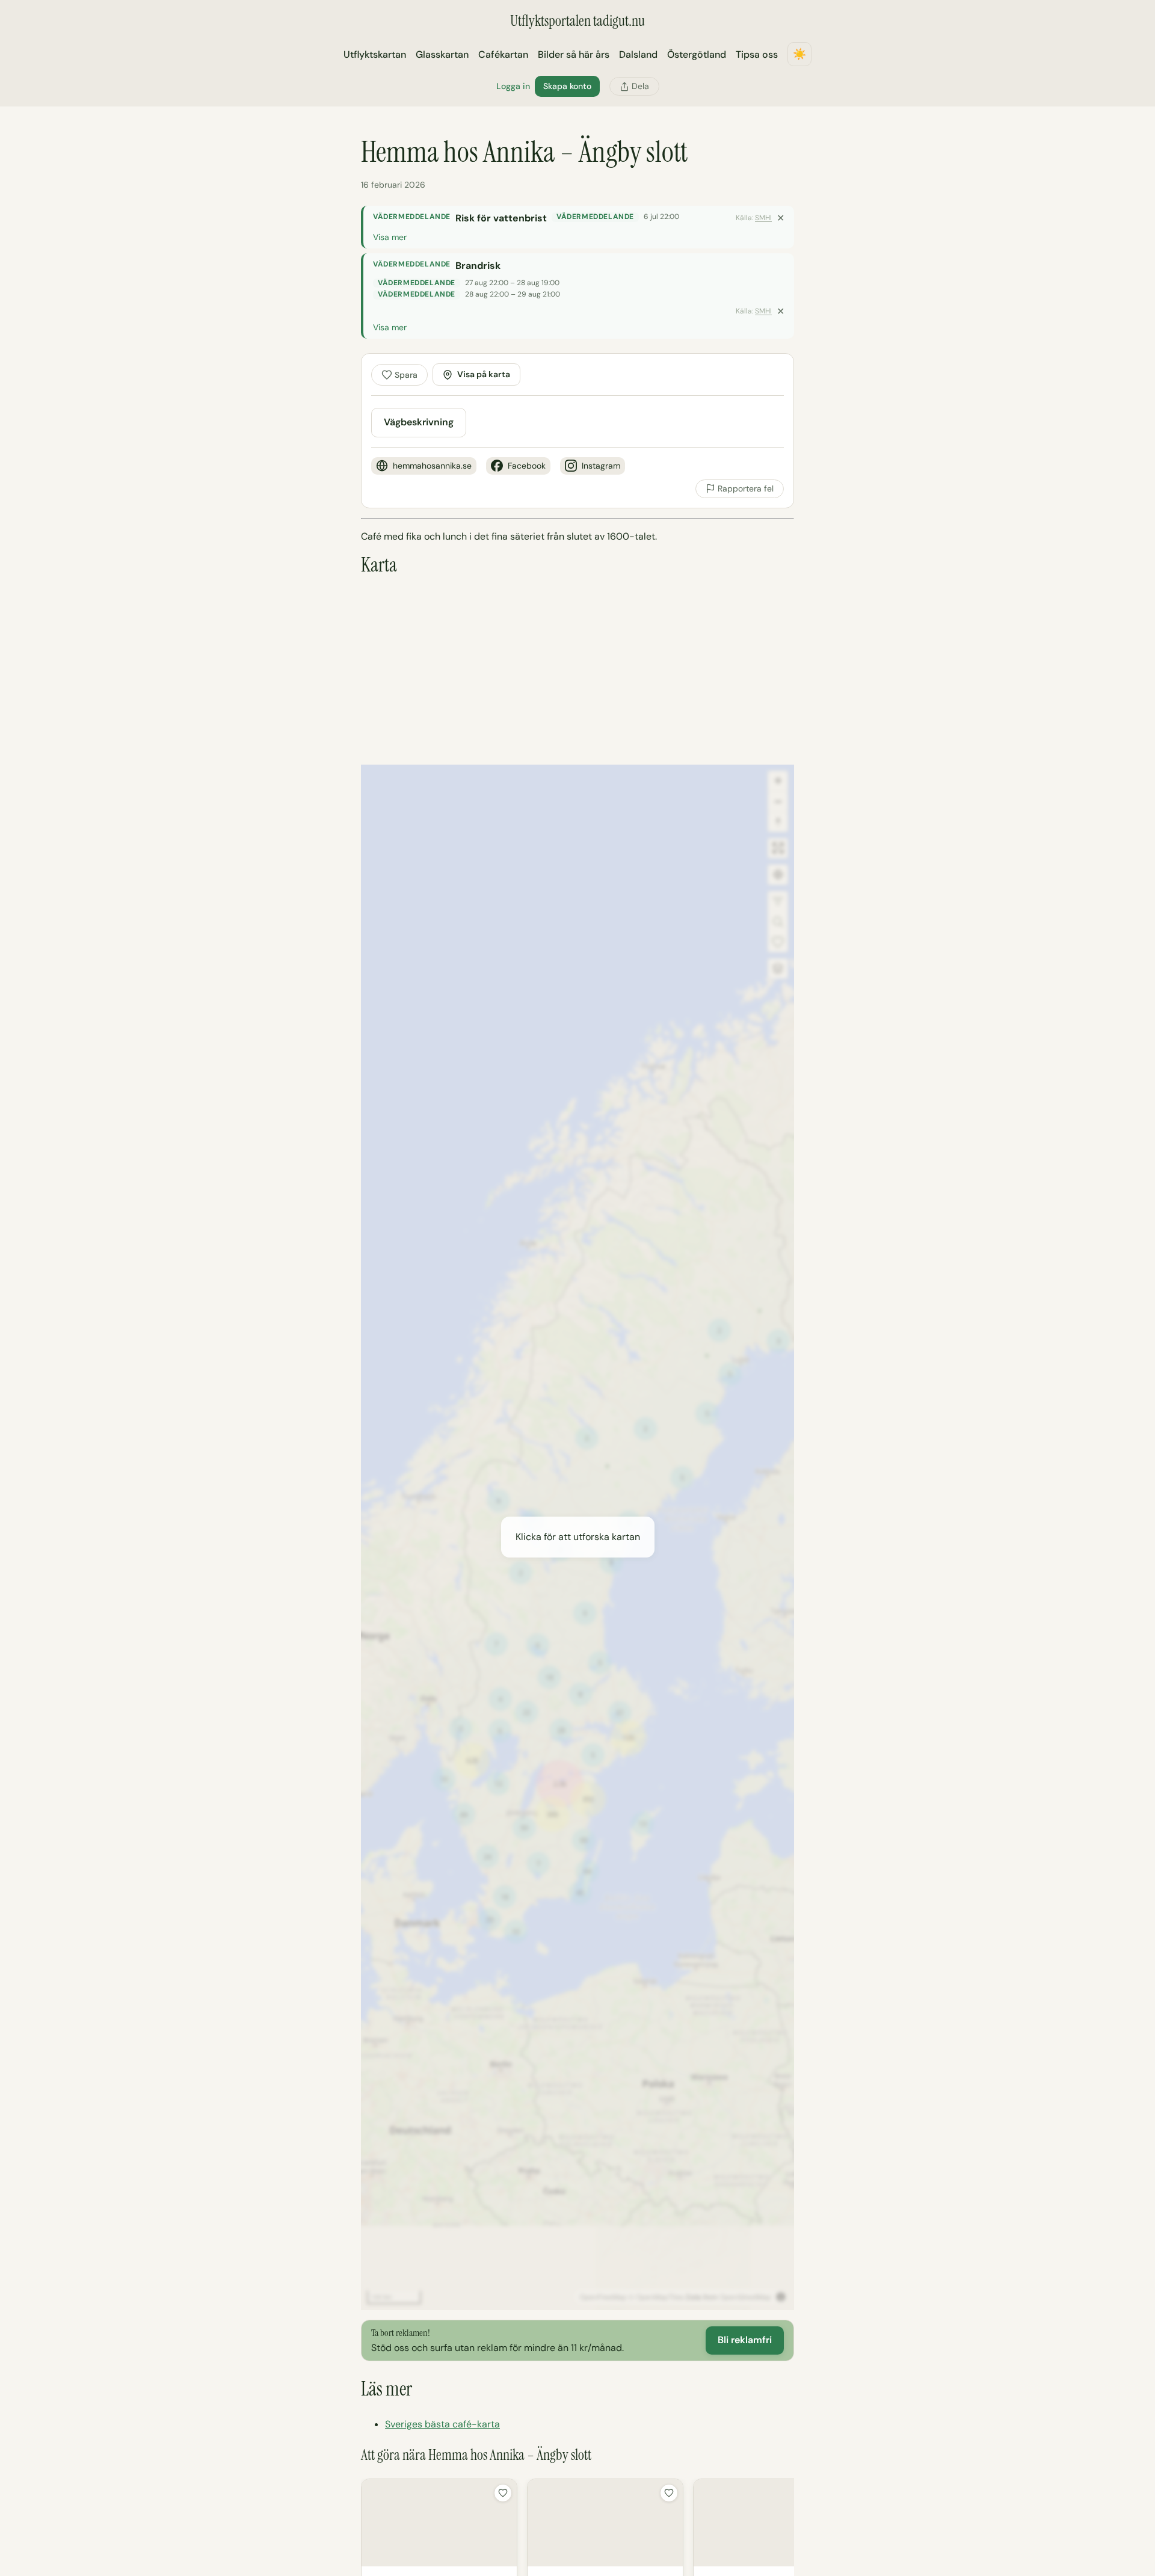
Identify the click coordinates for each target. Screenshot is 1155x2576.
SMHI (763, 218)
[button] (577, 1537)
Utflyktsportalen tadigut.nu (577, 21)
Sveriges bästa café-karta (442, 2424)
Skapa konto (567, 86)
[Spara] (503, 2493)
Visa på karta (484, 374)
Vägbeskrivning (419, 422)
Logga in (513, 86)
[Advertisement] (577, 671)
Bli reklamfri (745, 2340)
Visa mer (390, 237)
